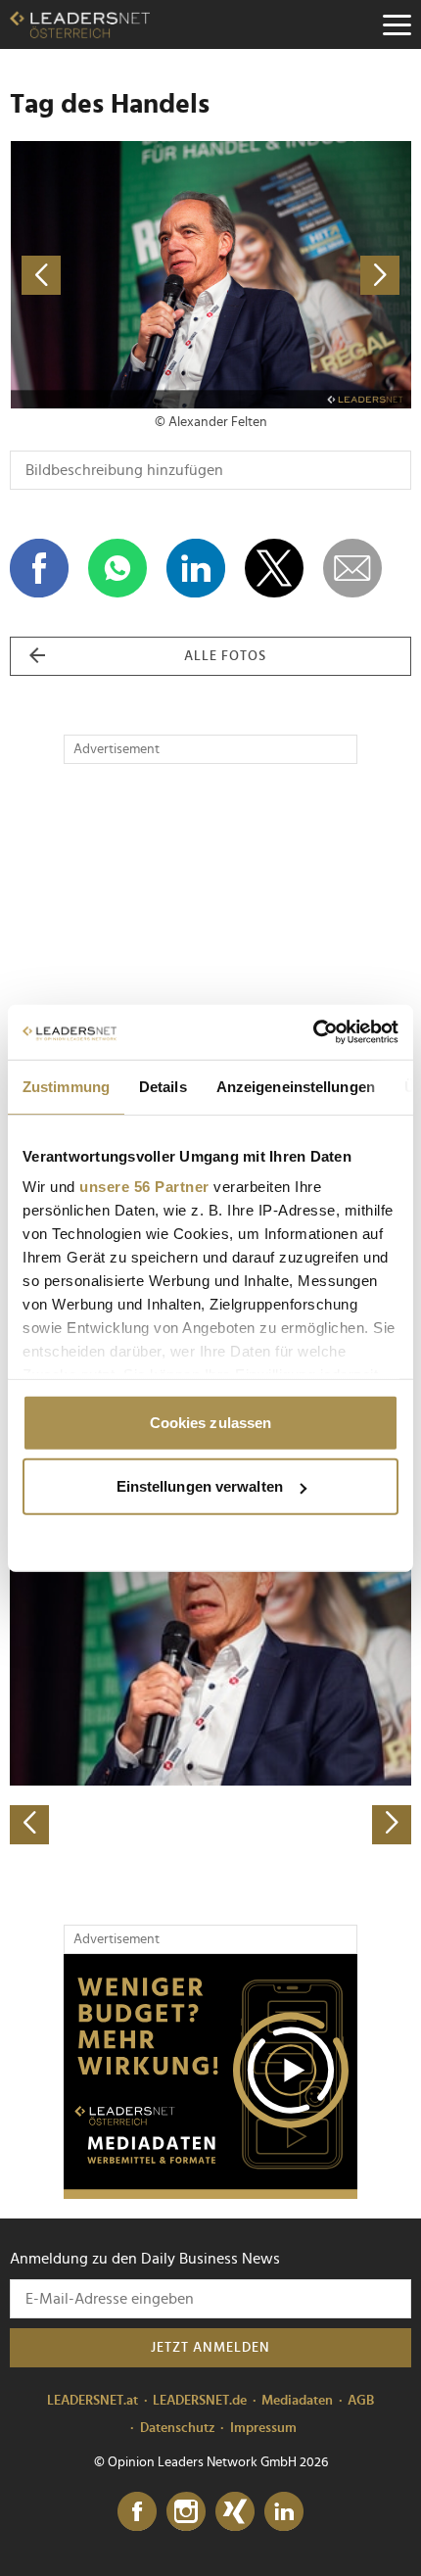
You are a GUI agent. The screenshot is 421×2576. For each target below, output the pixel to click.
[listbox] (210, 1648)
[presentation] (29, 1825)
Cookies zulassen (211, 1422)
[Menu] (397, 24)
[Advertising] (210, 2076)
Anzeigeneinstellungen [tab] (296, 1086)
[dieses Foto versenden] (352, 568)
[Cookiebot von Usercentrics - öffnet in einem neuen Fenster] (313, 1032)
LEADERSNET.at (93, 2401)
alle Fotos (225, 656)
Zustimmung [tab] (66, 1086)
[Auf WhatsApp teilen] (117, 568)
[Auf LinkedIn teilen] (196, 568)
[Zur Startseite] (80, 24)
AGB (361, 2401)
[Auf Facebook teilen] (39, 568)
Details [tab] (163, 1086)
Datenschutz (178, 2428)
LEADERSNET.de (200, 2401)
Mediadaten (297, 2401)
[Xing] (235, 2512)
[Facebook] (137, 2512)
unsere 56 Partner (144, 1187)
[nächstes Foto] (311, 275)
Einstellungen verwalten (200, 1486)
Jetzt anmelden (210, 2348)
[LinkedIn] (284, 2512)
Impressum (263, 2428)
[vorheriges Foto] (110, 275)
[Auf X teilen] (274, 568)
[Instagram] (186, 2512)
